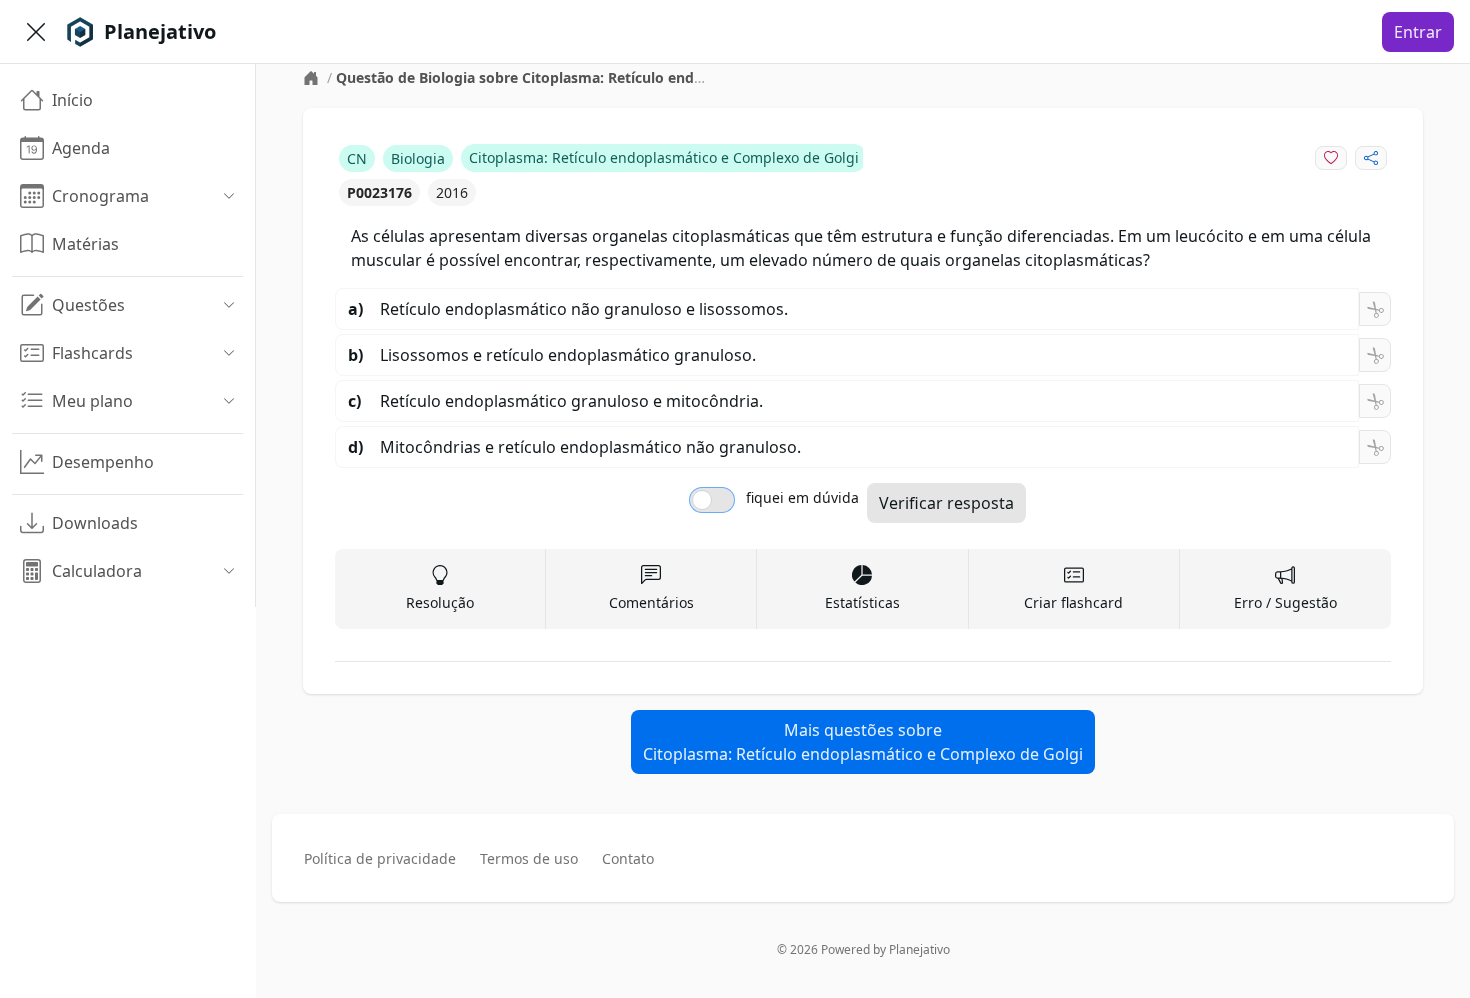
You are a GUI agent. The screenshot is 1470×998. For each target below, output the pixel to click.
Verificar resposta (946, 503)
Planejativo (919, 949)
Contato (628, 858)
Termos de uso (529, 858)
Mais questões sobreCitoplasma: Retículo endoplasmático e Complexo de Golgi (863, 742)
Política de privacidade (380, 858)
